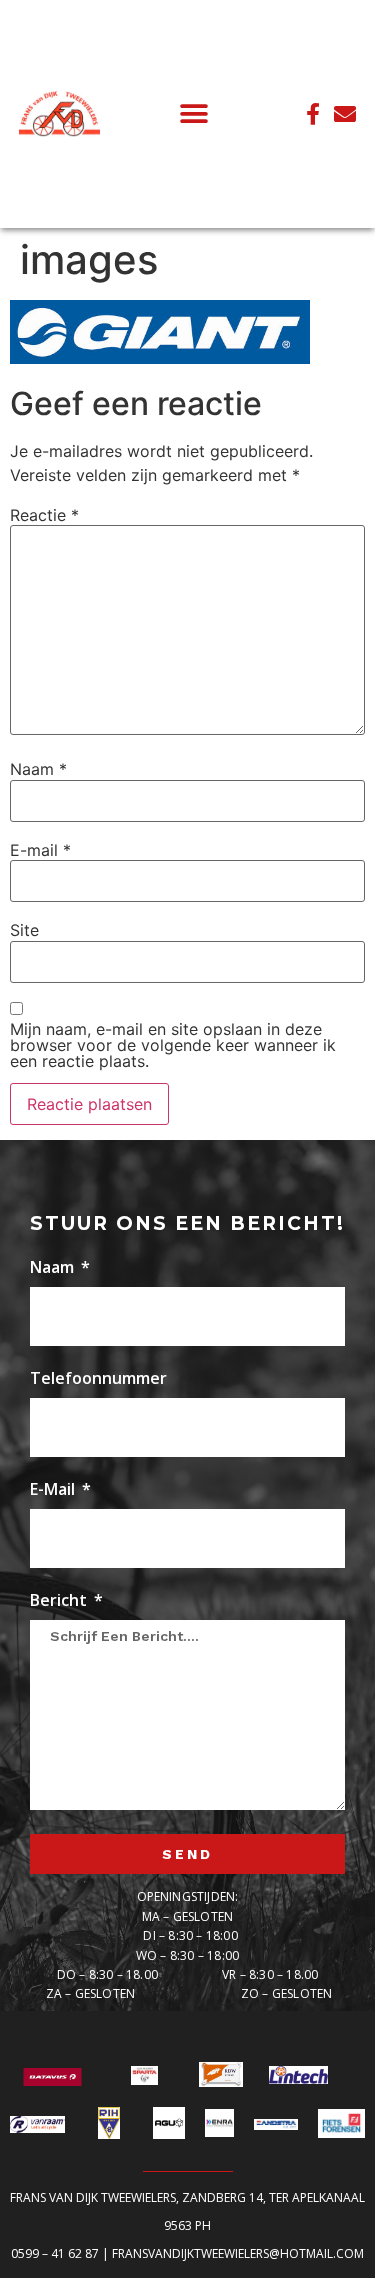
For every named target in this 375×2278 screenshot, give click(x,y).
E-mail (40, 850)
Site (24, 930)
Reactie (44, 515)
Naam (38, 769)
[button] (194, 113)
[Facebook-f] (313, 114)
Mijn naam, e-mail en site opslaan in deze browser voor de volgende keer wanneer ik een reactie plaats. (173, 1045)
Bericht (60, 1601)
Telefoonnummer (98, 1379)
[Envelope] (345, 114)
